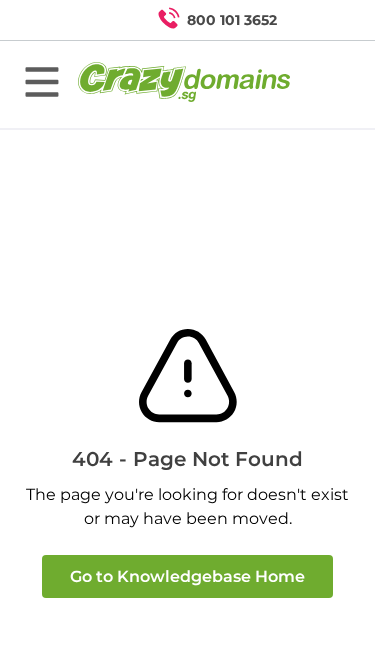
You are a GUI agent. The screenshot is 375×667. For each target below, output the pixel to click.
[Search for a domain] (321, 20)
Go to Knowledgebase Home (187, 576)
